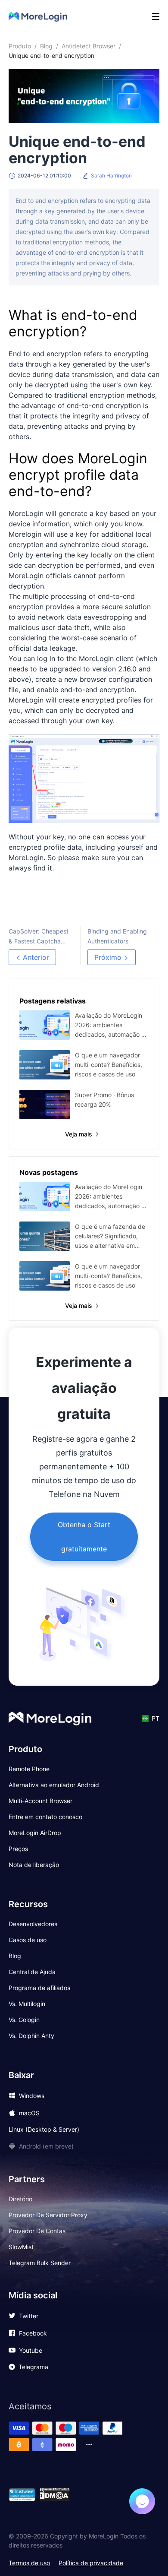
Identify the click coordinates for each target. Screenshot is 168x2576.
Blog (46, 46)
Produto (20, 46)
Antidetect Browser (89, 46)
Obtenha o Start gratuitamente (84, 1537)
